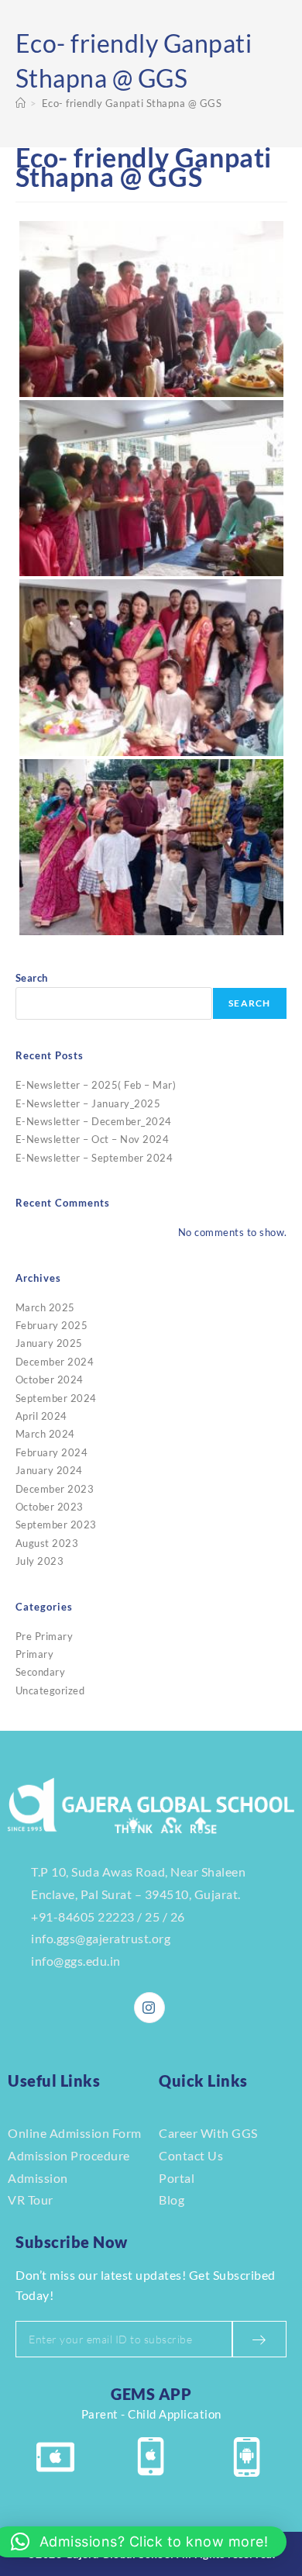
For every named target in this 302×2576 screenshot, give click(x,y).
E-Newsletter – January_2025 (88, 1103)
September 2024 (56, 1398)
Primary (35, 1654)
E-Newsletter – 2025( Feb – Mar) (96, 1085)
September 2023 (56, 1525)
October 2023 (50, 1507)
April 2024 (41, 1416)
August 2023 (47, 1543)
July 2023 (40, 1561)
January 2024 (49, 1470)
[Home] (21, 103)
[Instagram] (149, 2008)
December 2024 (55, 1362)
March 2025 (45, 1307)
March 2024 (45, 1434)
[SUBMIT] (259, 2339)
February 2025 (52, 1325)
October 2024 (50, 1380)
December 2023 (55, 1489)
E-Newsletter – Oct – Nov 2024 (93, 1139)
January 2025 (49, 1343)
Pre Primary (45, 1636)
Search (32, 978)
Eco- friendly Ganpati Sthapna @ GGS (132, 103)
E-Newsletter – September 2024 (94, 1158)
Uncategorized (50, 1690)
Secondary (41, 1672)
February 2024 (52, 1452)
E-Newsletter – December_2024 (94, 1121)
